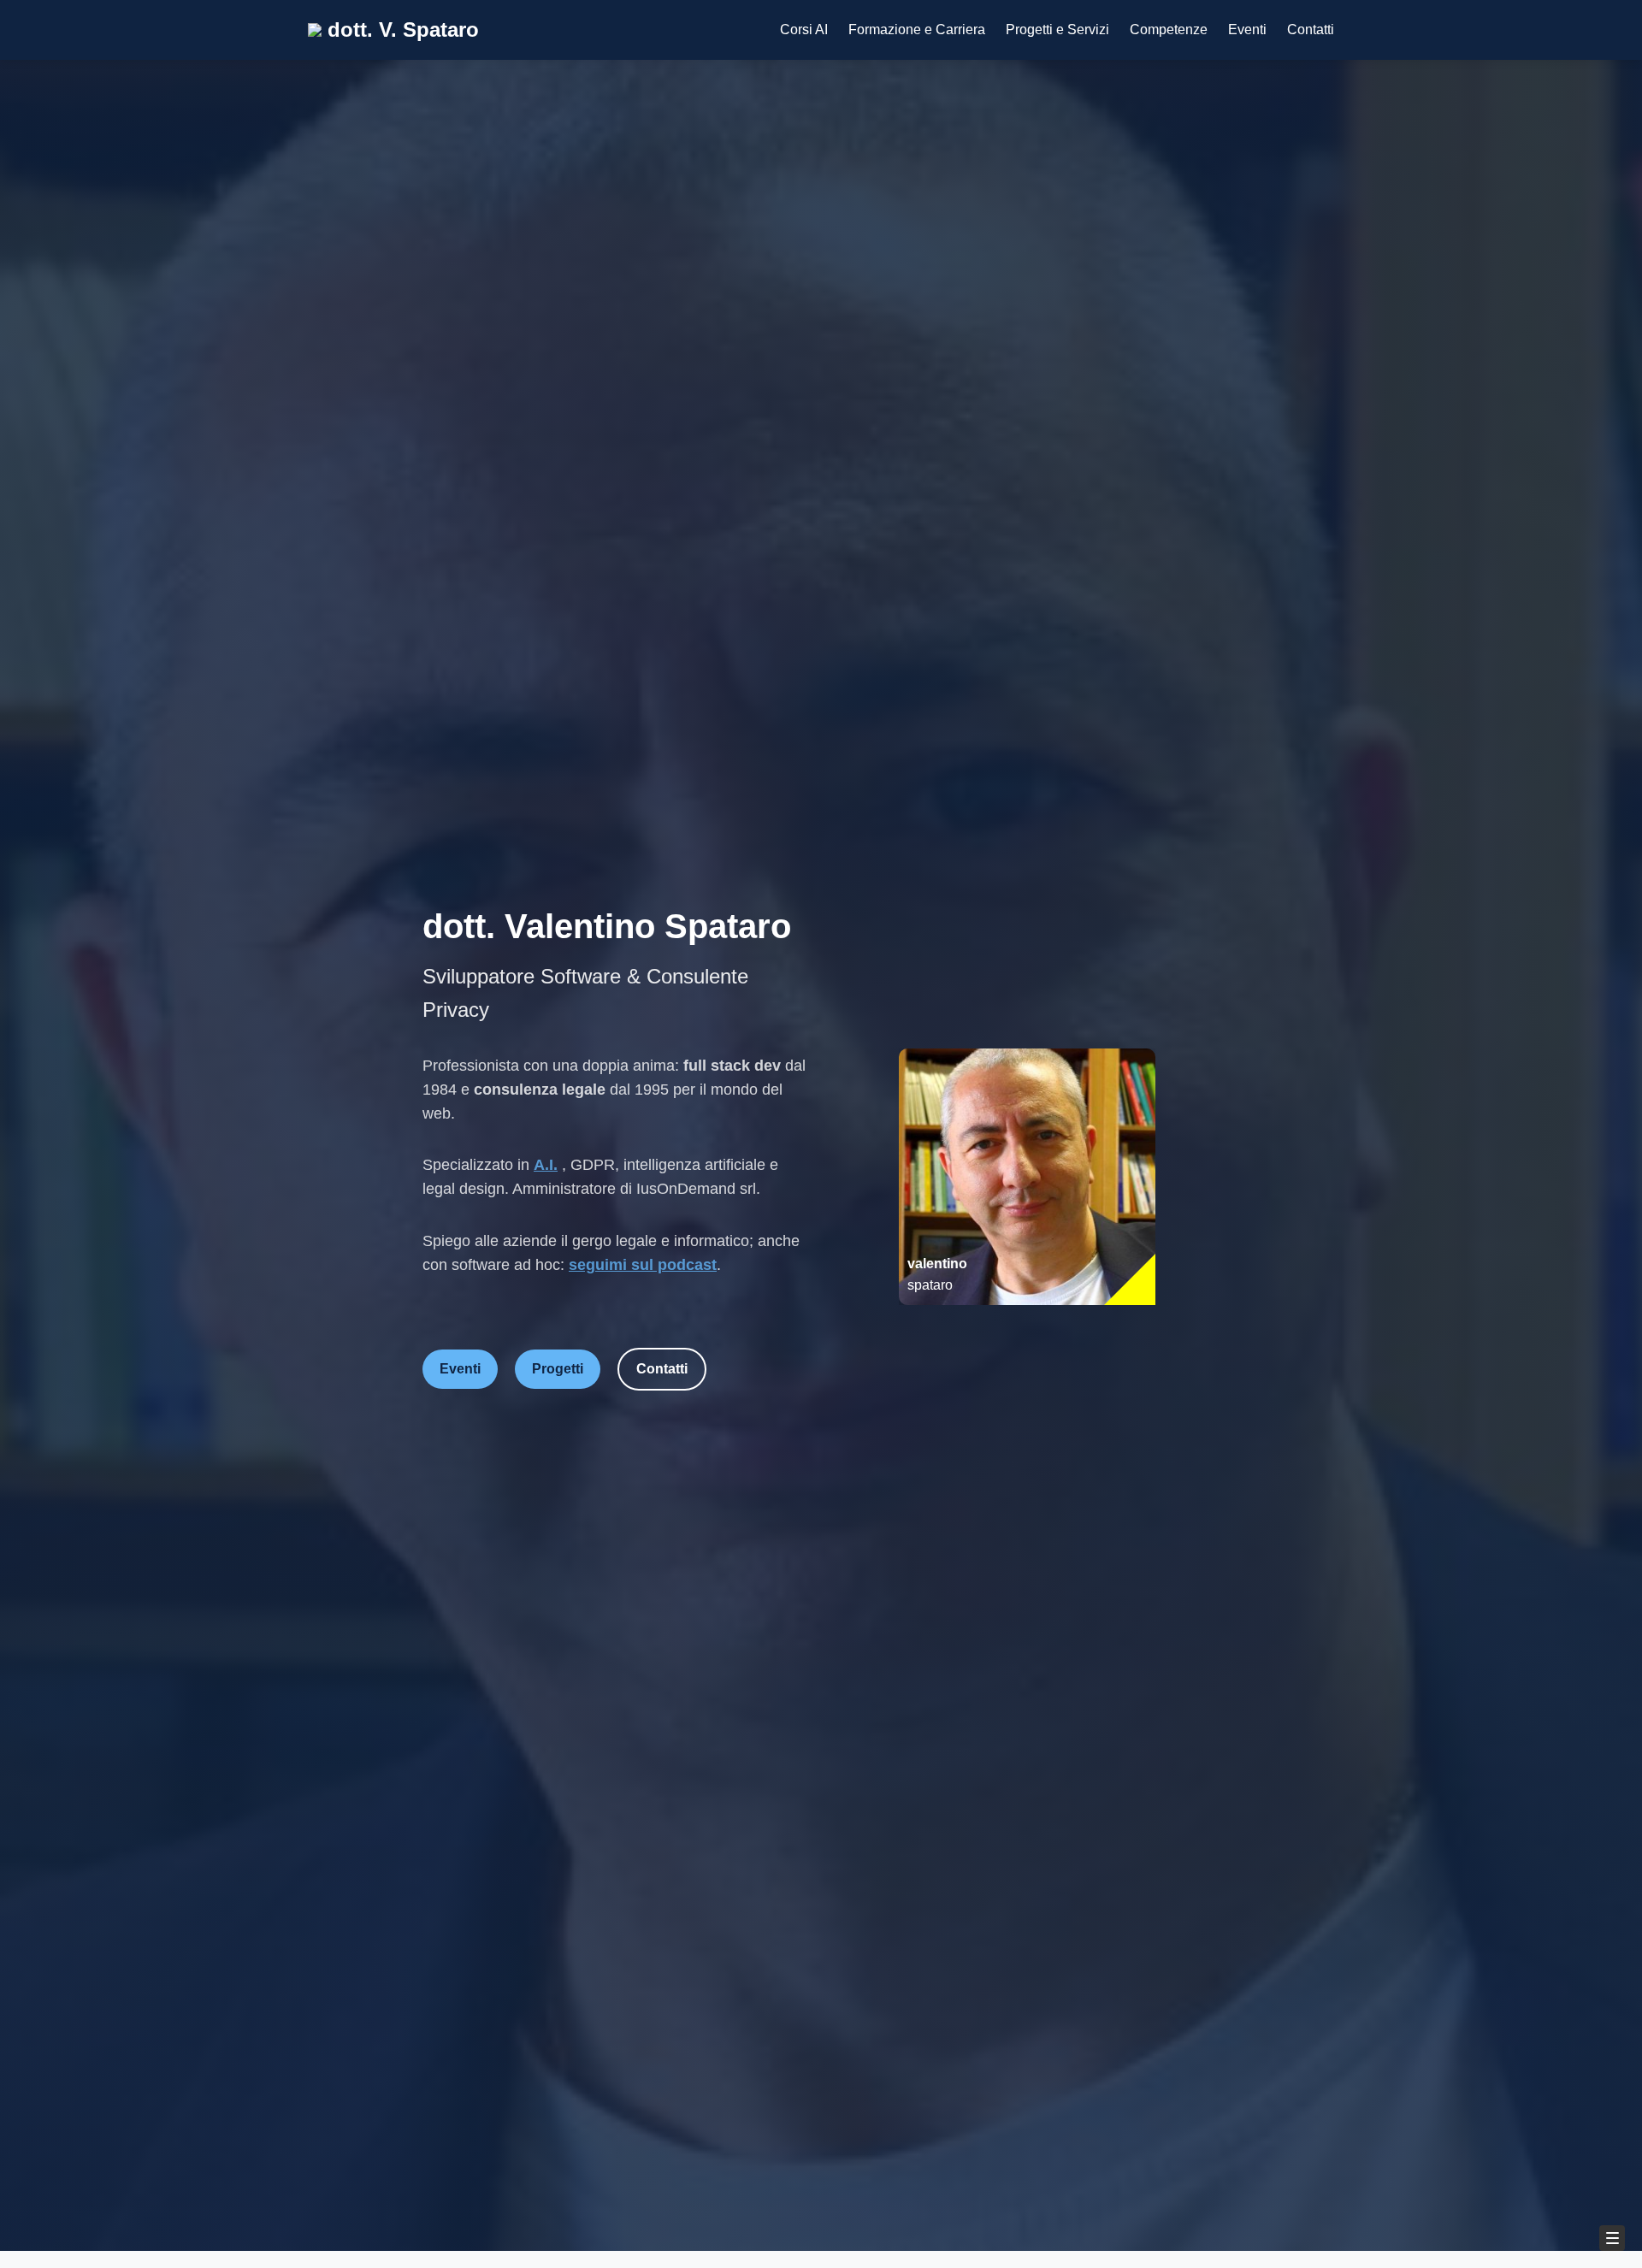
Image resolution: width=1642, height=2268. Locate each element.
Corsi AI (804, 30)
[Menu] (1612, 2238)
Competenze (1169, 30)
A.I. (546, 1165)
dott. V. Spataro (400, 30)
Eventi (1247, 30)
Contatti (1311, 30)
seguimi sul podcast (643, 1265)
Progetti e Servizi (1057, 30)
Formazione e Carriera (917, 30)
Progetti (558, 1369)
